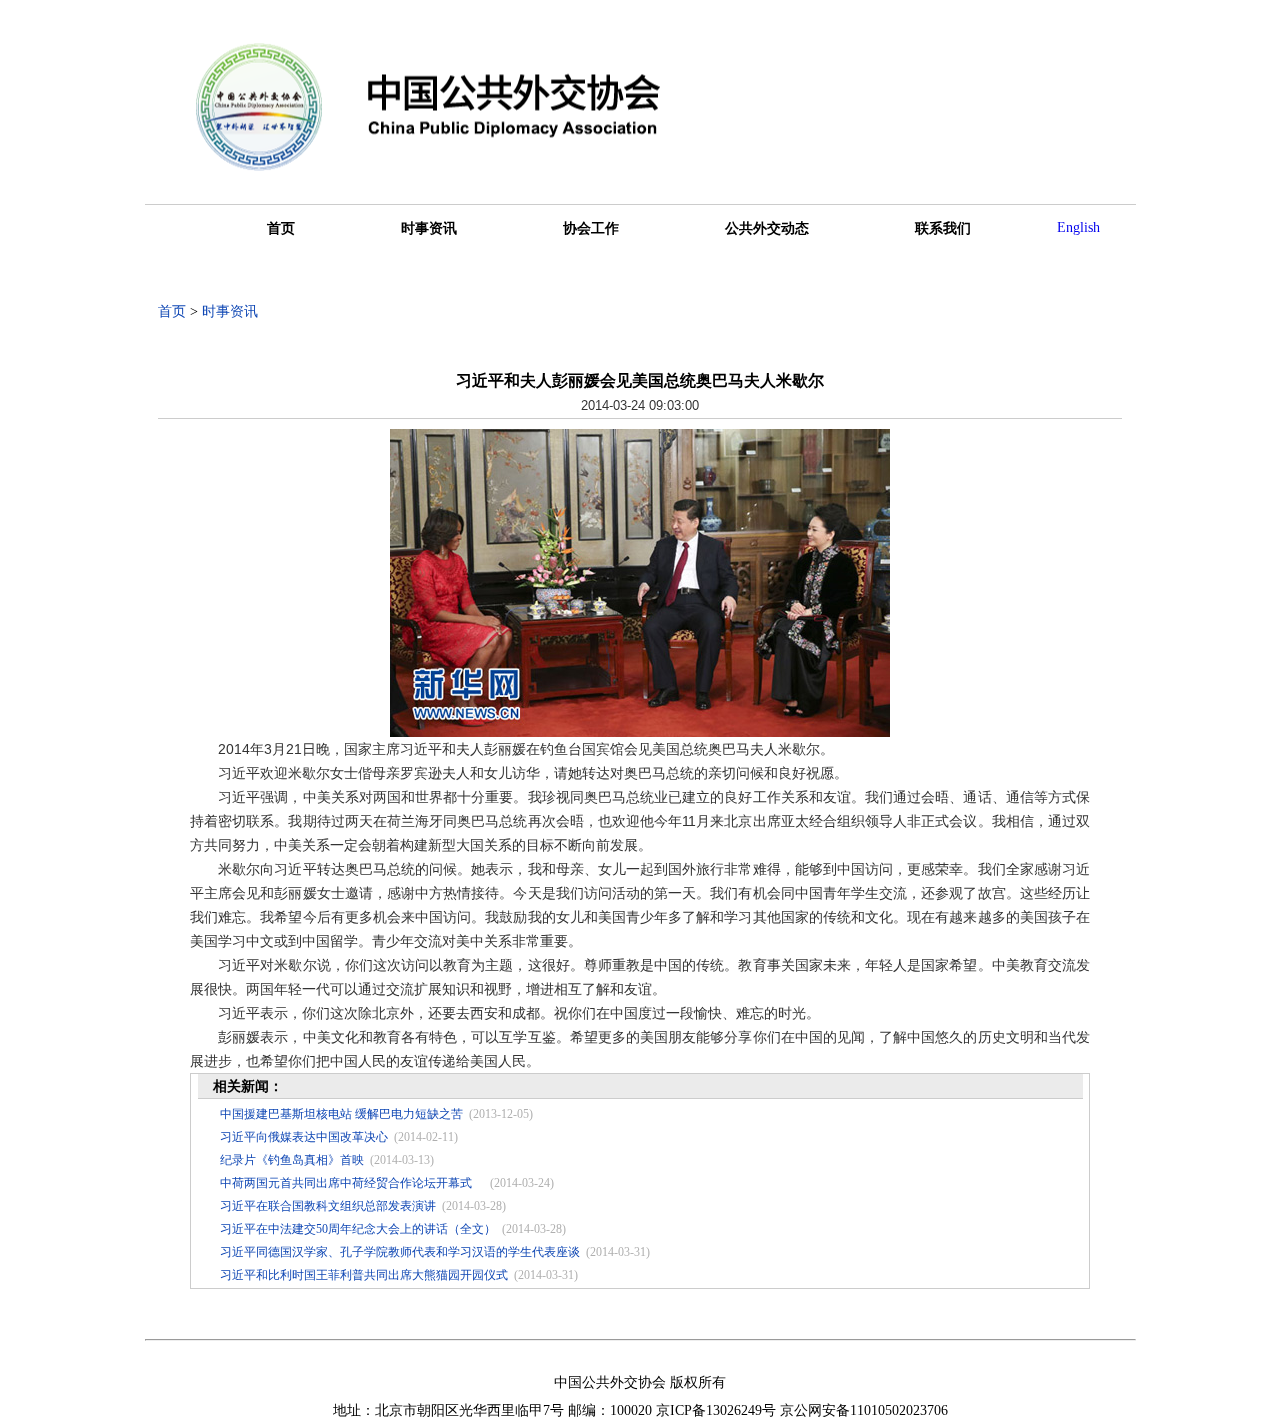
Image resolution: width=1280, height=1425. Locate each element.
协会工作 (591, 228)
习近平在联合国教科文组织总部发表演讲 (328, 1206)
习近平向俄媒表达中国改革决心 (304, 1137)
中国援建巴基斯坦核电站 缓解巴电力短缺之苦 (341, 1114)
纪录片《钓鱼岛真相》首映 (292, 1160)
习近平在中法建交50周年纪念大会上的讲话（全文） (358, 1229)
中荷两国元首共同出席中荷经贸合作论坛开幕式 (352, 1183)
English (1078, 227)
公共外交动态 (767, 228)
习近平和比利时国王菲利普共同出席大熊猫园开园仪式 (364, 1275)
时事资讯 (429, 228)
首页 (281, 228)
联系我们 (943, 228)
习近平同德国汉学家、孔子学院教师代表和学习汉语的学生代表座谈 (400, 1252)
